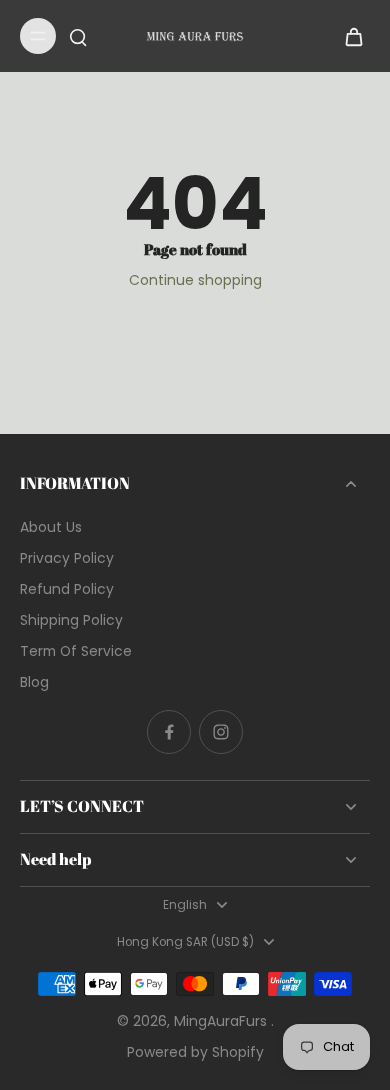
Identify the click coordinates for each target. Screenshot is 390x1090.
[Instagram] (221, 732)
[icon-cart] (348, 36)
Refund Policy (67, 589)
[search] (78, 36)
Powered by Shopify (195, 1052)
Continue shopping (195, 280)
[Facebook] (169, 732)
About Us (51, 527)
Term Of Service (76, 651)
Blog (34, 682)
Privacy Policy (67, 558)
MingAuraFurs (222, 1021)
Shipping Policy (71, 620)
